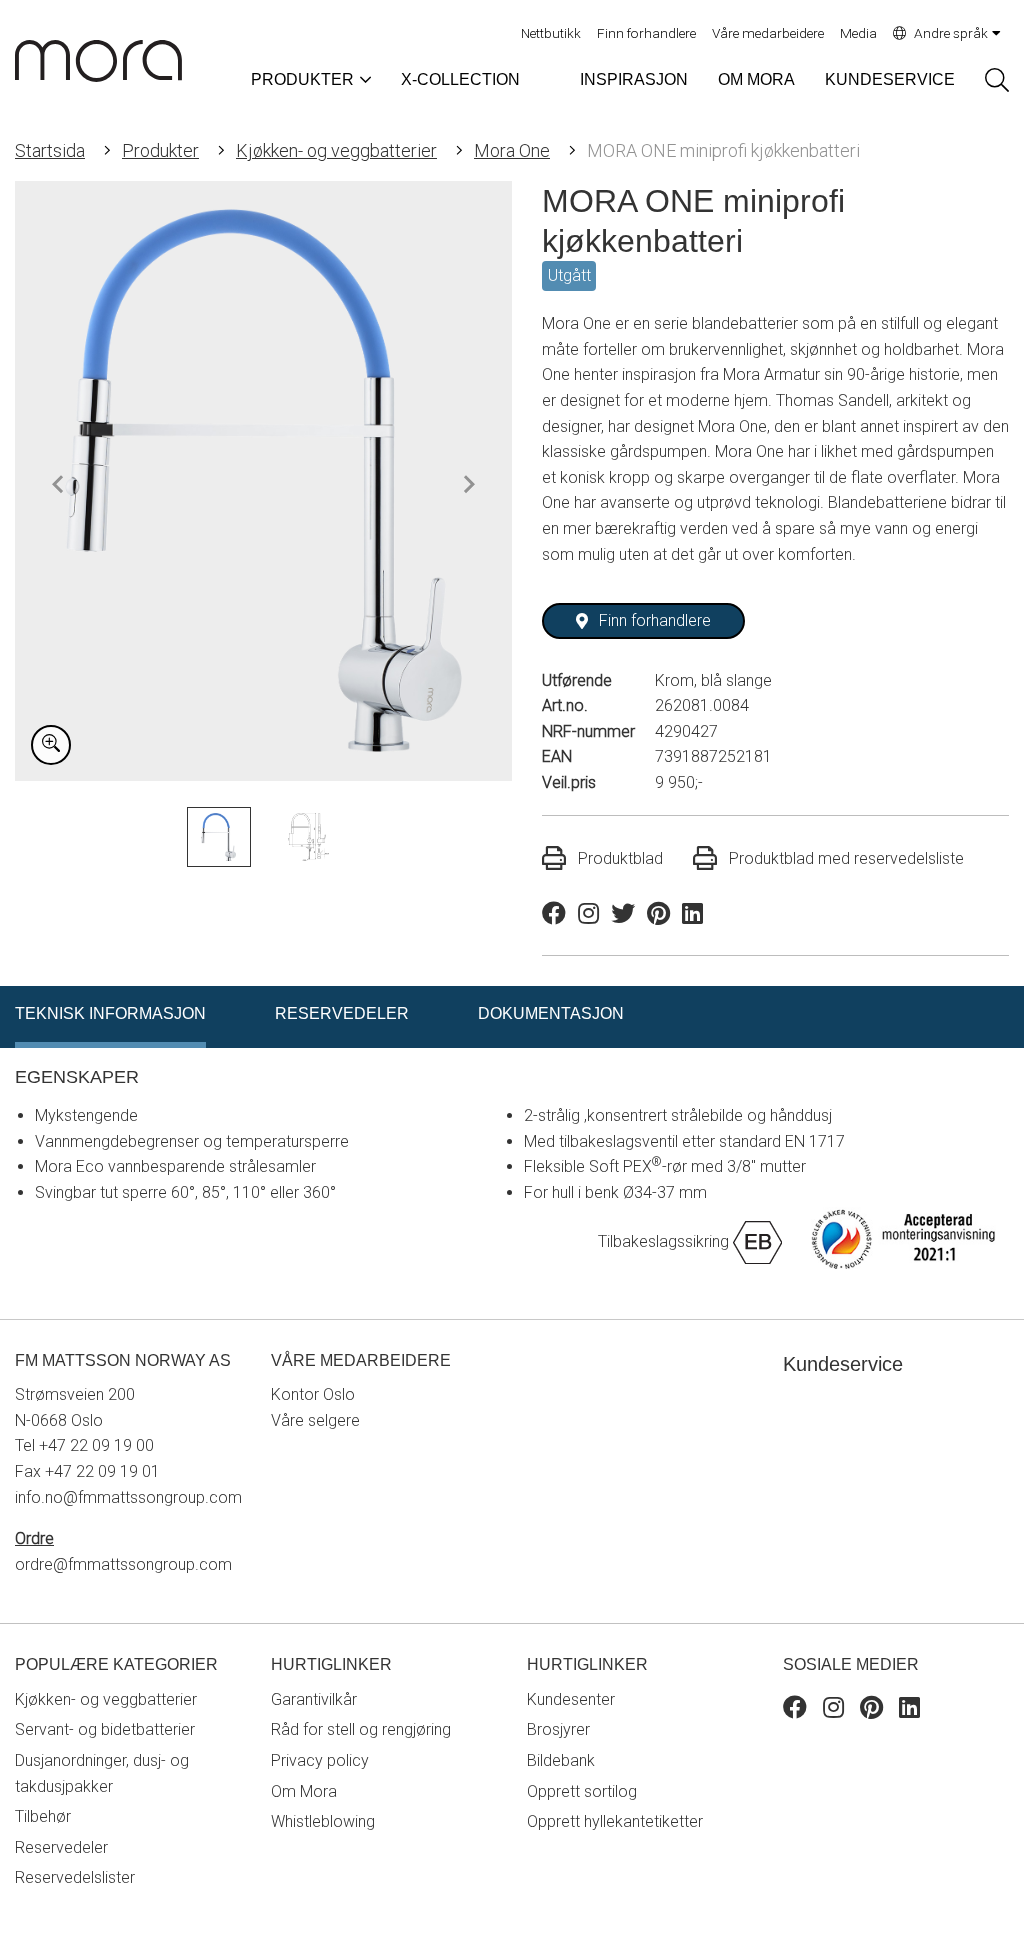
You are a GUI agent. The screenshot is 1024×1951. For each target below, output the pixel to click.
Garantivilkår (314, 1699)
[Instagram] (833, 1710)
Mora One (512, 150)
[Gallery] (263, 481)
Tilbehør (43, 1816)
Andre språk (951, 33)
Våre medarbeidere (768, 33)
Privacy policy (320, 1760)
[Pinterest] (871, 1710)
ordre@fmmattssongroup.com (123, 1564)
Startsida (50, 150)
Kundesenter (571, 1699)
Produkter (160, 150)
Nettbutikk (551, 33)
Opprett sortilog (582, 1791)
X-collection (460, 79)
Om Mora (756, 79)
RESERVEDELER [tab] (342, 1013)
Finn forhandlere (646, 33)
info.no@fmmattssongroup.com (128, 1497)
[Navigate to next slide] (469, 484)
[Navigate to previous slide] (58, 484)
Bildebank (561, 1760)
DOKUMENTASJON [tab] (551, 1013)
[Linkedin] (909, 1710)
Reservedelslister (75, 1877)
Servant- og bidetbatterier (105, 1729)
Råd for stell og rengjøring (361, 1729)
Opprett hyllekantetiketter (615, 1821)
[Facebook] (795, 1710)
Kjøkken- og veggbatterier (336, 150)
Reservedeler (61, 1847)
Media (858, 33)
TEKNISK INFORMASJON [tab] (110, 1013)
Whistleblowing (323, 1821)
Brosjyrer (558, 1729)
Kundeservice (890, 79)
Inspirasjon (634, 79)
